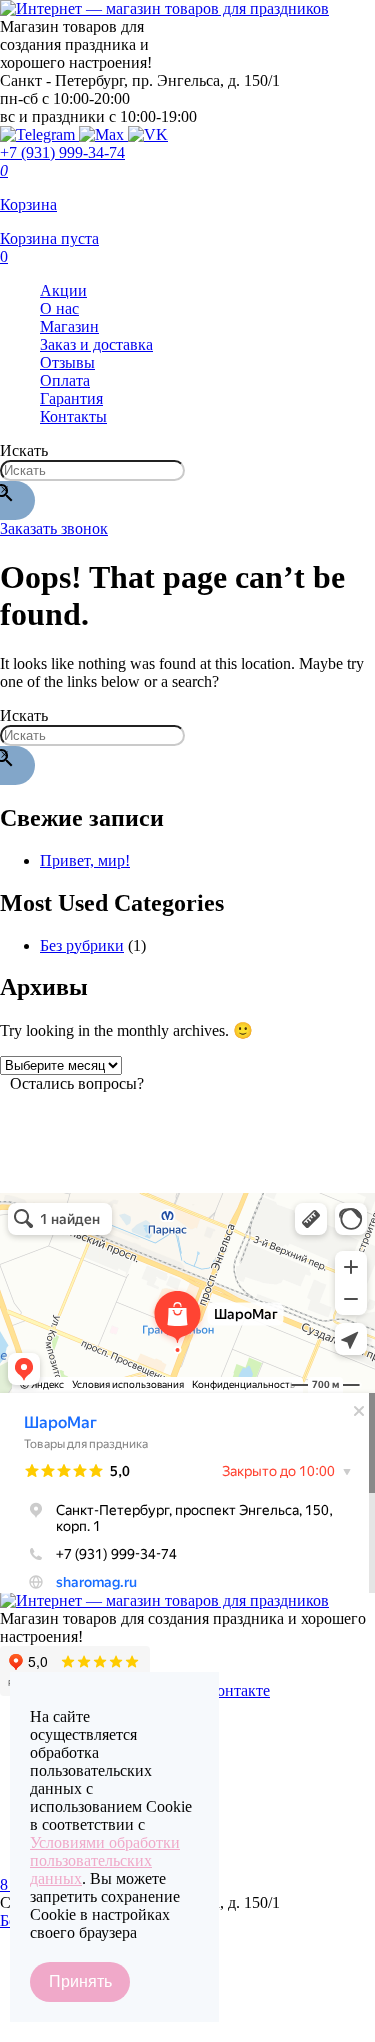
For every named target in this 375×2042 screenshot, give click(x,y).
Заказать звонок (54, 528)
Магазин (69, 326)
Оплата (65, 380)
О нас (59, 308)
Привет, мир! (85, 860)
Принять (80, 1981)
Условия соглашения (70, 2029)
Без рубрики (82, 945)
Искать (24, 450)
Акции (63, 290)
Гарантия (71, 398)
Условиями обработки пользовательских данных (105, 1860)
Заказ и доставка (96, 344)
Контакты (73, 416)
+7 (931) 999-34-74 (62, 152)
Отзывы (67, 362)
